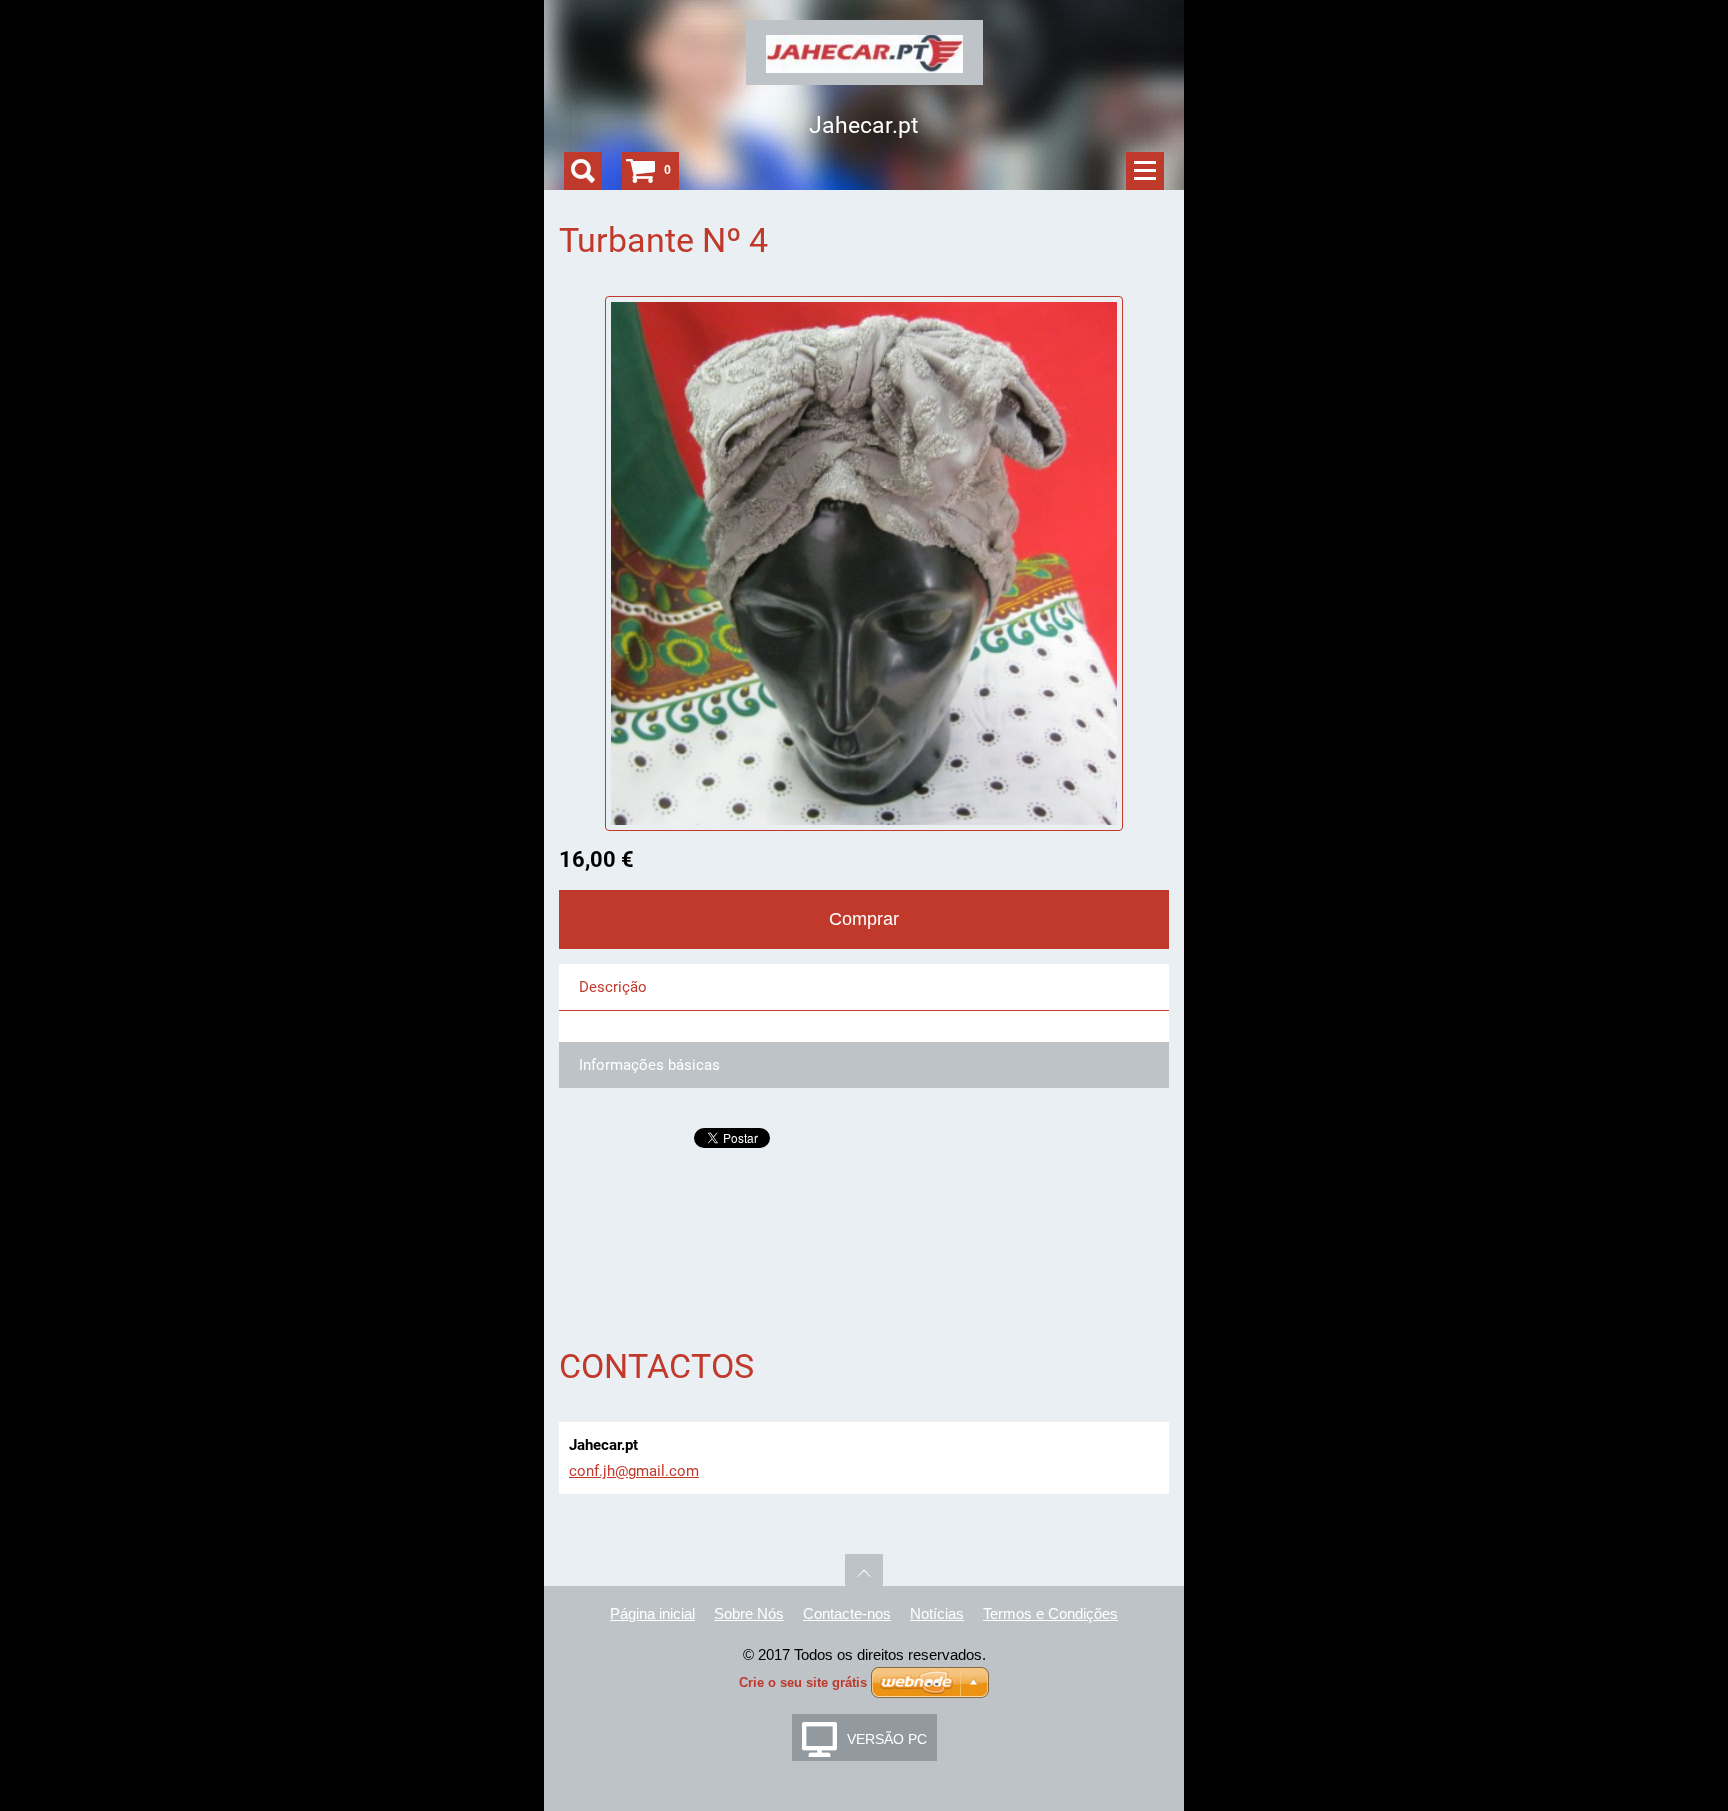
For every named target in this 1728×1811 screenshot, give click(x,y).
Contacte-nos (847, 1613)
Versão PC (887, 1739)
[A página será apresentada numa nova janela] (864, 562)
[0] (641, 171)
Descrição (613, 987)
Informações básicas (649, 1065)
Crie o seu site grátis (803, 1682)
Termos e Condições (1050, 1613)
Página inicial (652, 1613)
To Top (864, 1573)
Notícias (937, 1613)
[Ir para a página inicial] (864, 59)
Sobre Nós (749, 1613)
